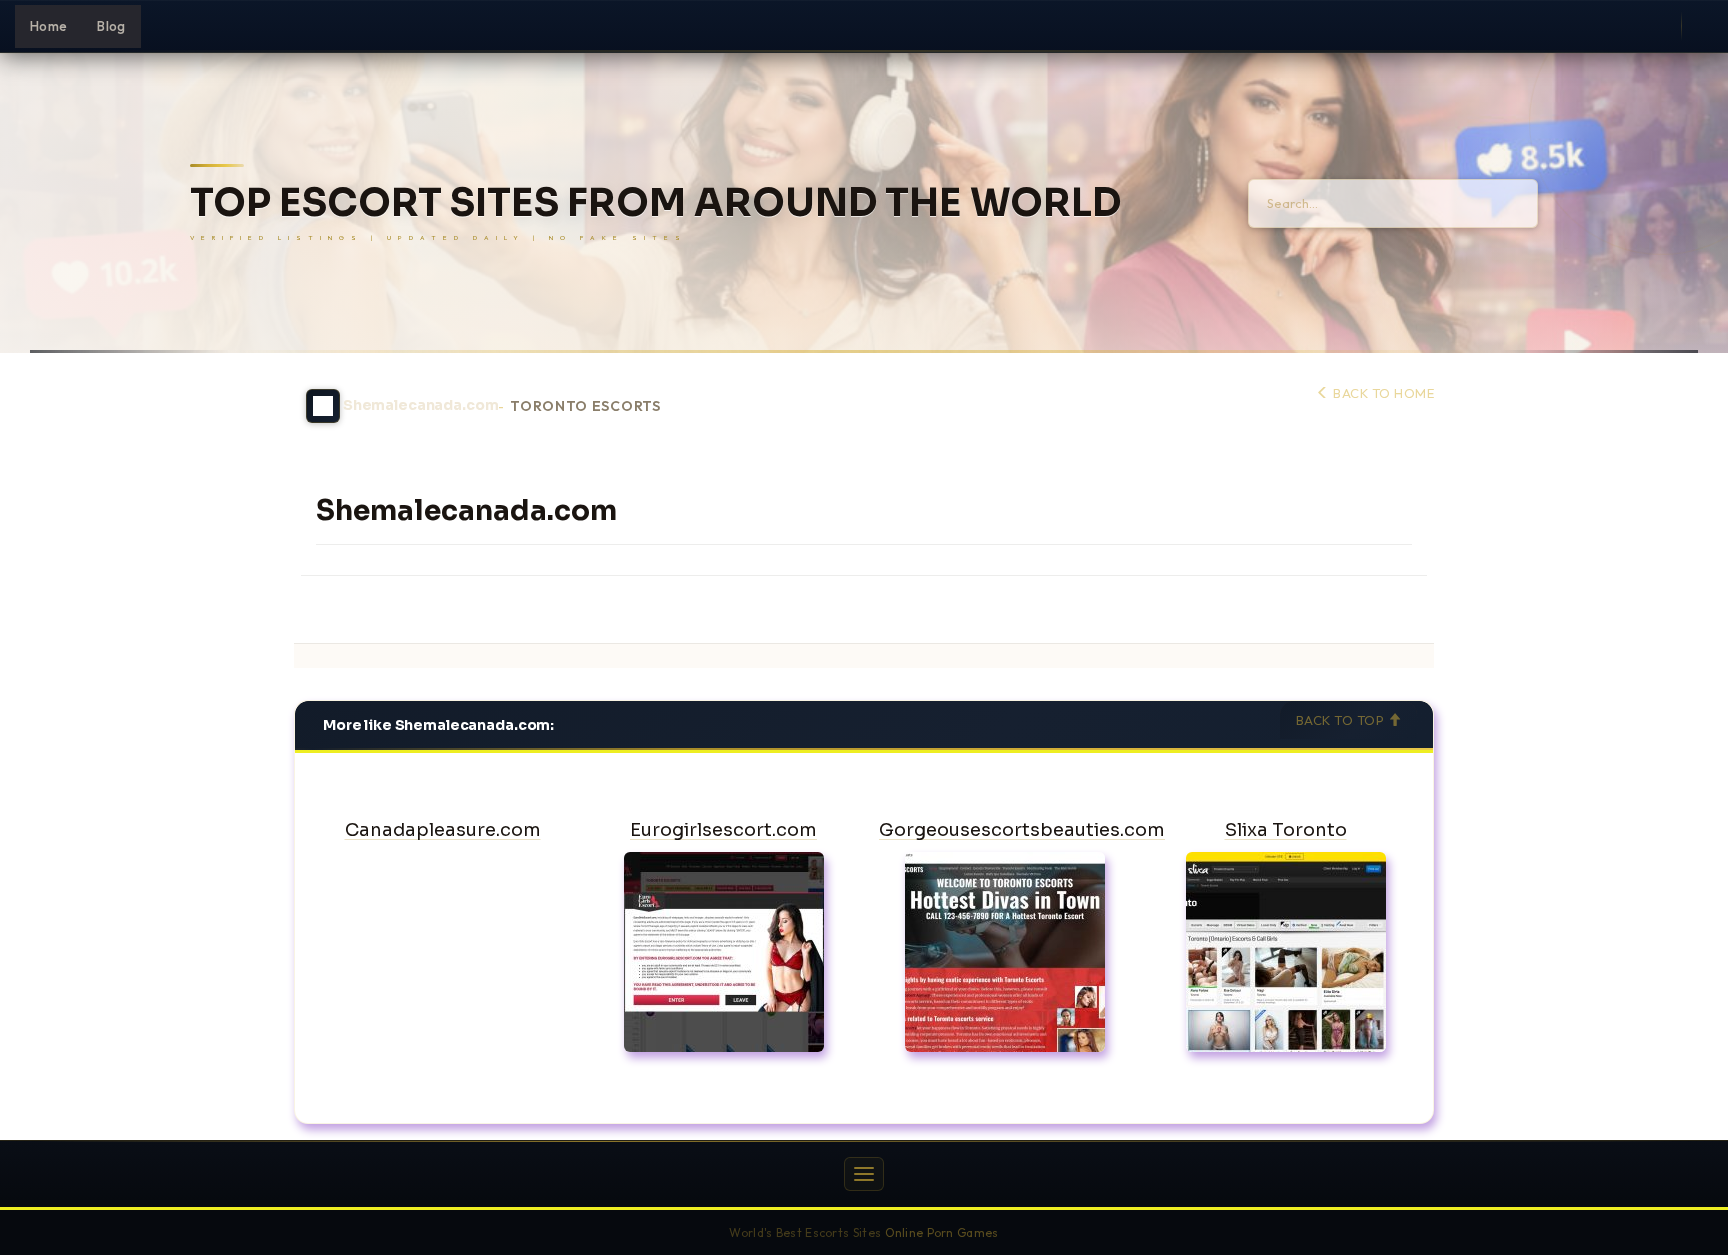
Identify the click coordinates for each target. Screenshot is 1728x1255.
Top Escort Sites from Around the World (655, 203)
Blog (111, 26)
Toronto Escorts (585, 406)
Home (48, 26)
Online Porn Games (942, 1232)
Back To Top (1342, 720)
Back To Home (1382, 393)
